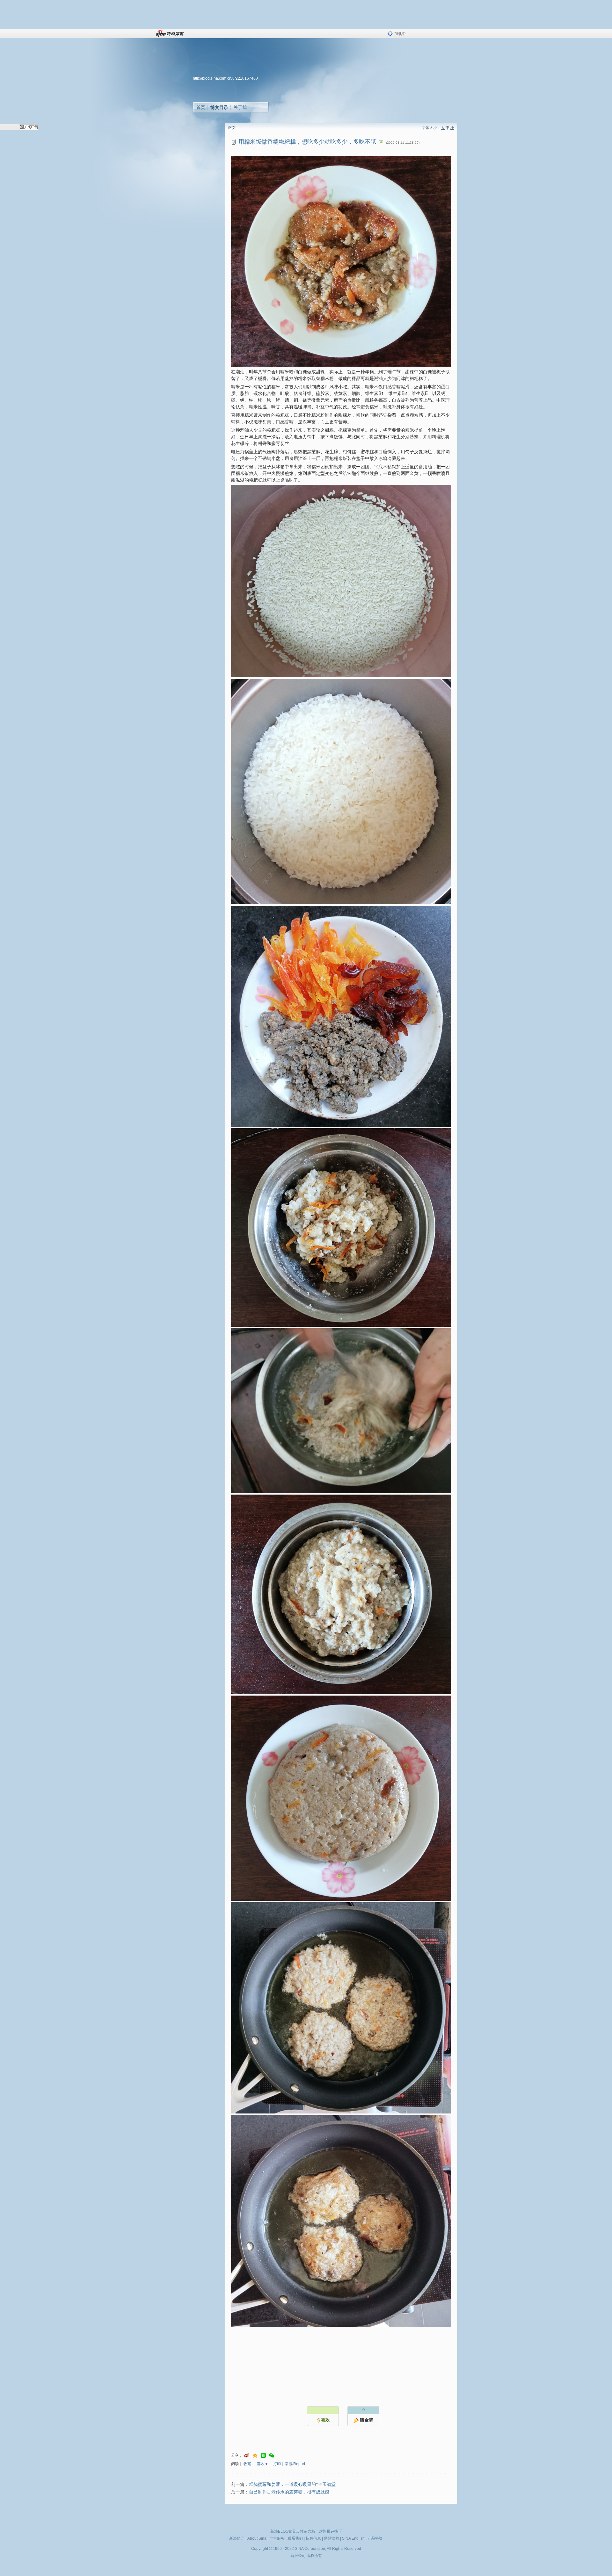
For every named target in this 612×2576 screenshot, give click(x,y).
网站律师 (331, 2538)
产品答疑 (375, 2538)
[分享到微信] (272, 2455)
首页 (201, 107)
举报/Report (295, 2464)
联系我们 (295, 2538)
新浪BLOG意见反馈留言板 (293, 2531)
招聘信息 (313, 2538)
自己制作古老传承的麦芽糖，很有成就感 (289, 2492)
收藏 (247, 2464)
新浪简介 (237, 2538)
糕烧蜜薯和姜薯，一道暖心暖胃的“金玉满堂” (293, 2484)
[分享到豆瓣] (263, 2455)
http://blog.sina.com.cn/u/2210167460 (225, 78)
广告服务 (277, 2538)
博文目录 (219, 107)
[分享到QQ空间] (255, 2455)
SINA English (353, 2538)
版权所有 (314, 2556)
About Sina (257, 2538)
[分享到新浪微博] (247, 2455)
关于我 (240, 107)
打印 (277, 2464)
